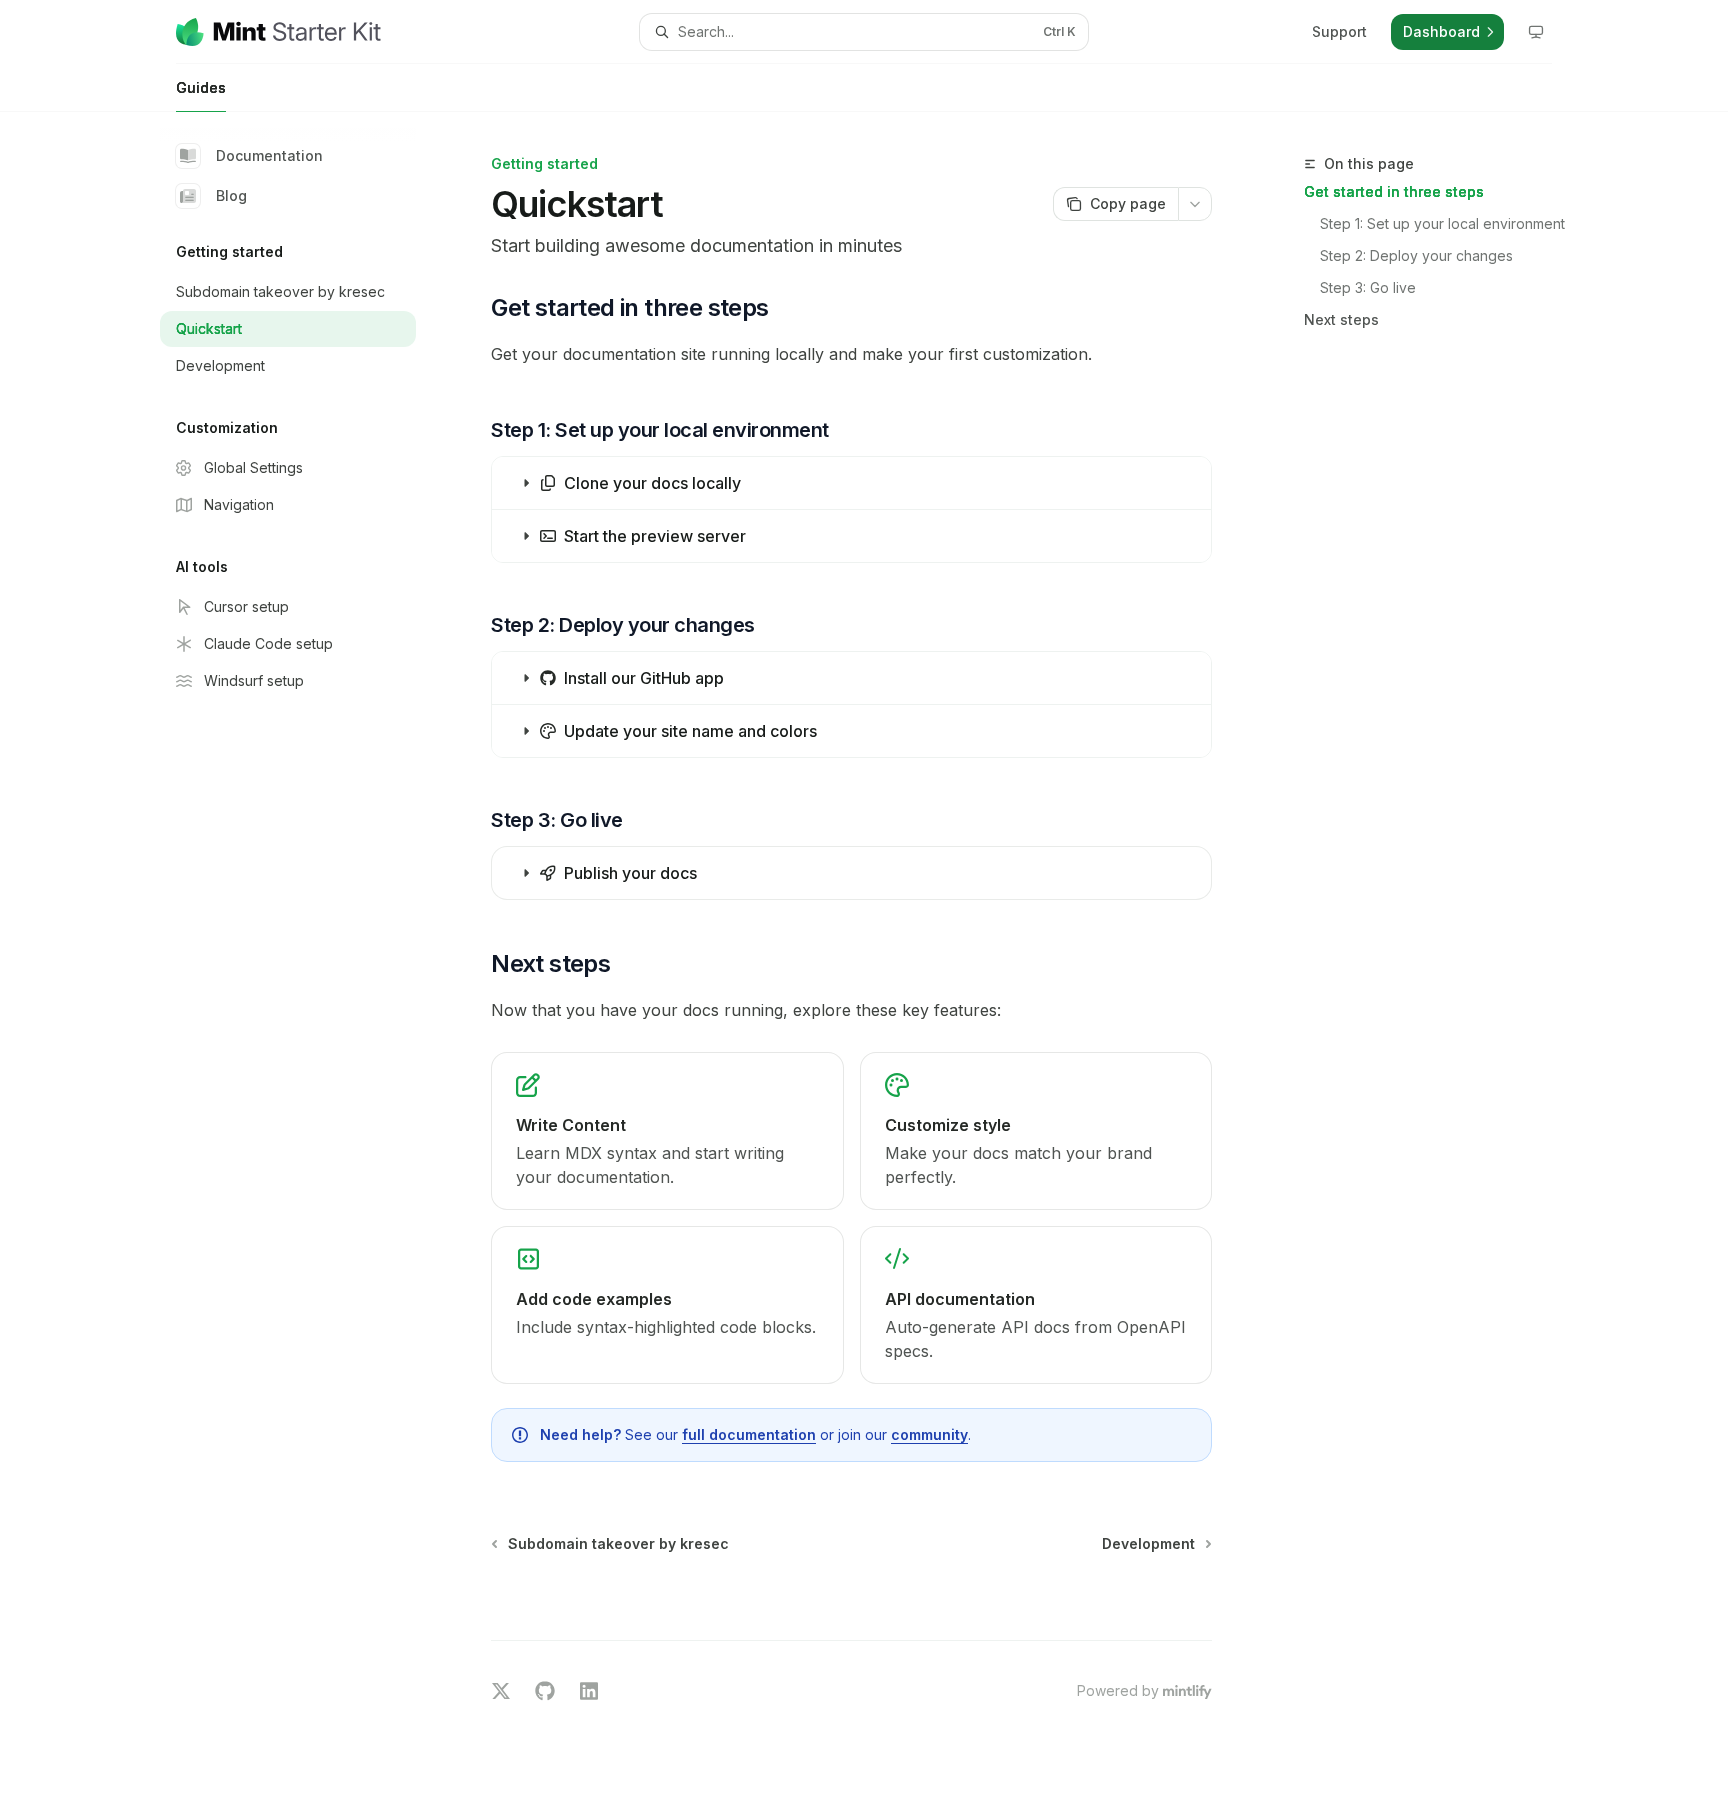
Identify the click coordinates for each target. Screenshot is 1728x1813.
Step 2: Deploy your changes (1416, 255)
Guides (201, 87)
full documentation (749, 1434)
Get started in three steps (1394, 191)
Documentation (269, 155)
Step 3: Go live (1368, 287)
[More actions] (1195, 204)
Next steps (1341, 319)
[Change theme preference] (1536, 32)
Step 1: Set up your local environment (1442, 223)
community (929, 1434)
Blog (231, 195)
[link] (667, 1131)
